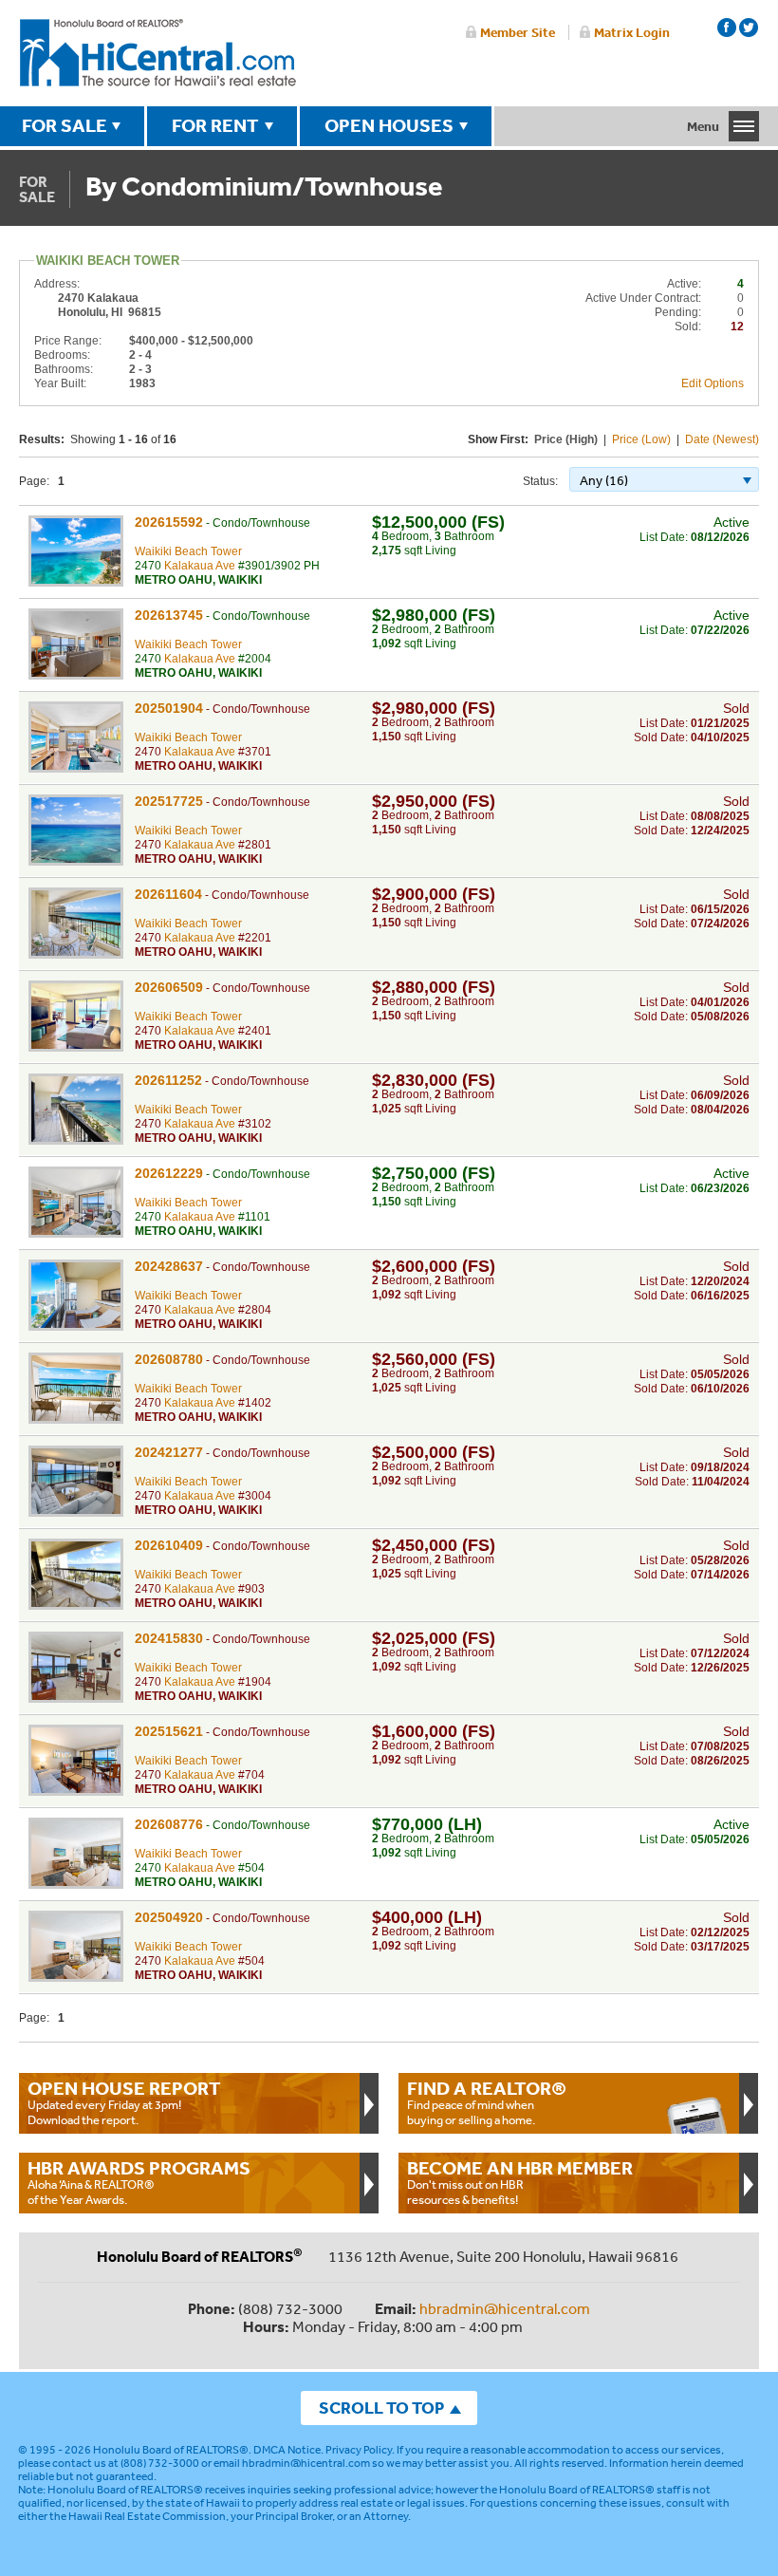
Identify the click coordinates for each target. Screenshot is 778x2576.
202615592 (169, 522)
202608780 (169, 1359)
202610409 (169, 1545)
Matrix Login (632, 32)
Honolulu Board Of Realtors (158, 53)
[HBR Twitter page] (749, 28)
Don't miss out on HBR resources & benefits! (520, 2182)
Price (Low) (641, 439)
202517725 (169, 801)
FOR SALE (65, 125)
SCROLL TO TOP (381, 2408)
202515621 (169, 1731)
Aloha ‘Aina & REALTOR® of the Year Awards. (139, 2182)
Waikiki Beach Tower (188, 551)
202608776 (169, 1824)
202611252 (168, 1080)
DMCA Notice (287, 2450)
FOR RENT (215, 125)
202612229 (169, 1173)
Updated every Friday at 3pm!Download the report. (124, 2102)
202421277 (169, 1452)
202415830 (169, 1638)
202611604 (168, 894)
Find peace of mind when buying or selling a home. (487, 2102)
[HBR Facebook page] (727, 28)
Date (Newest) (722, 439)
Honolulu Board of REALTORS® (171, 2450)
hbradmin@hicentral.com (505, 2308)
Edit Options (713, 383)
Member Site (518, 32)
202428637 (169, 1266)
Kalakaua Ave (200, 566)
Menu (703, 126)
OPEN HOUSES (389, 125)
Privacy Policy (359, 2450)
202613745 (169, 615)
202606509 (169, 987)
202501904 (169, 708)
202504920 (169, 1917)
